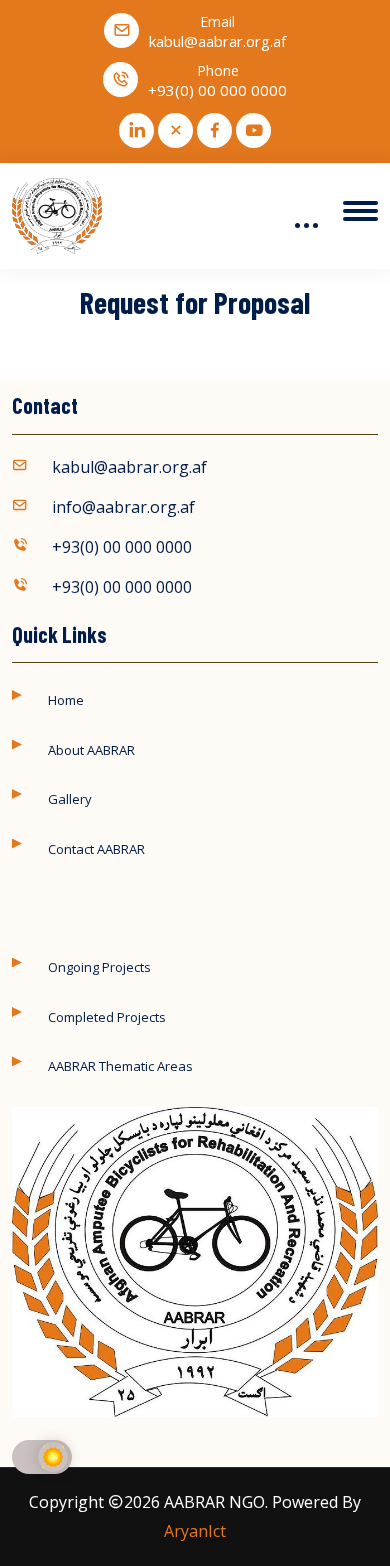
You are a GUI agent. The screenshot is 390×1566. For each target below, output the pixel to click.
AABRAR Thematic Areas (120, 1066)
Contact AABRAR (96, 849)
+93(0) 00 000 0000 (217, 90)
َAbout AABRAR (91, 750)
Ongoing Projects (99, 967)
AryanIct (195, 1531)
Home (66, 700)
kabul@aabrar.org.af (217, 41)
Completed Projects (107, 1017)
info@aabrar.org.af (123, 507)
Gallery (70, 799)
